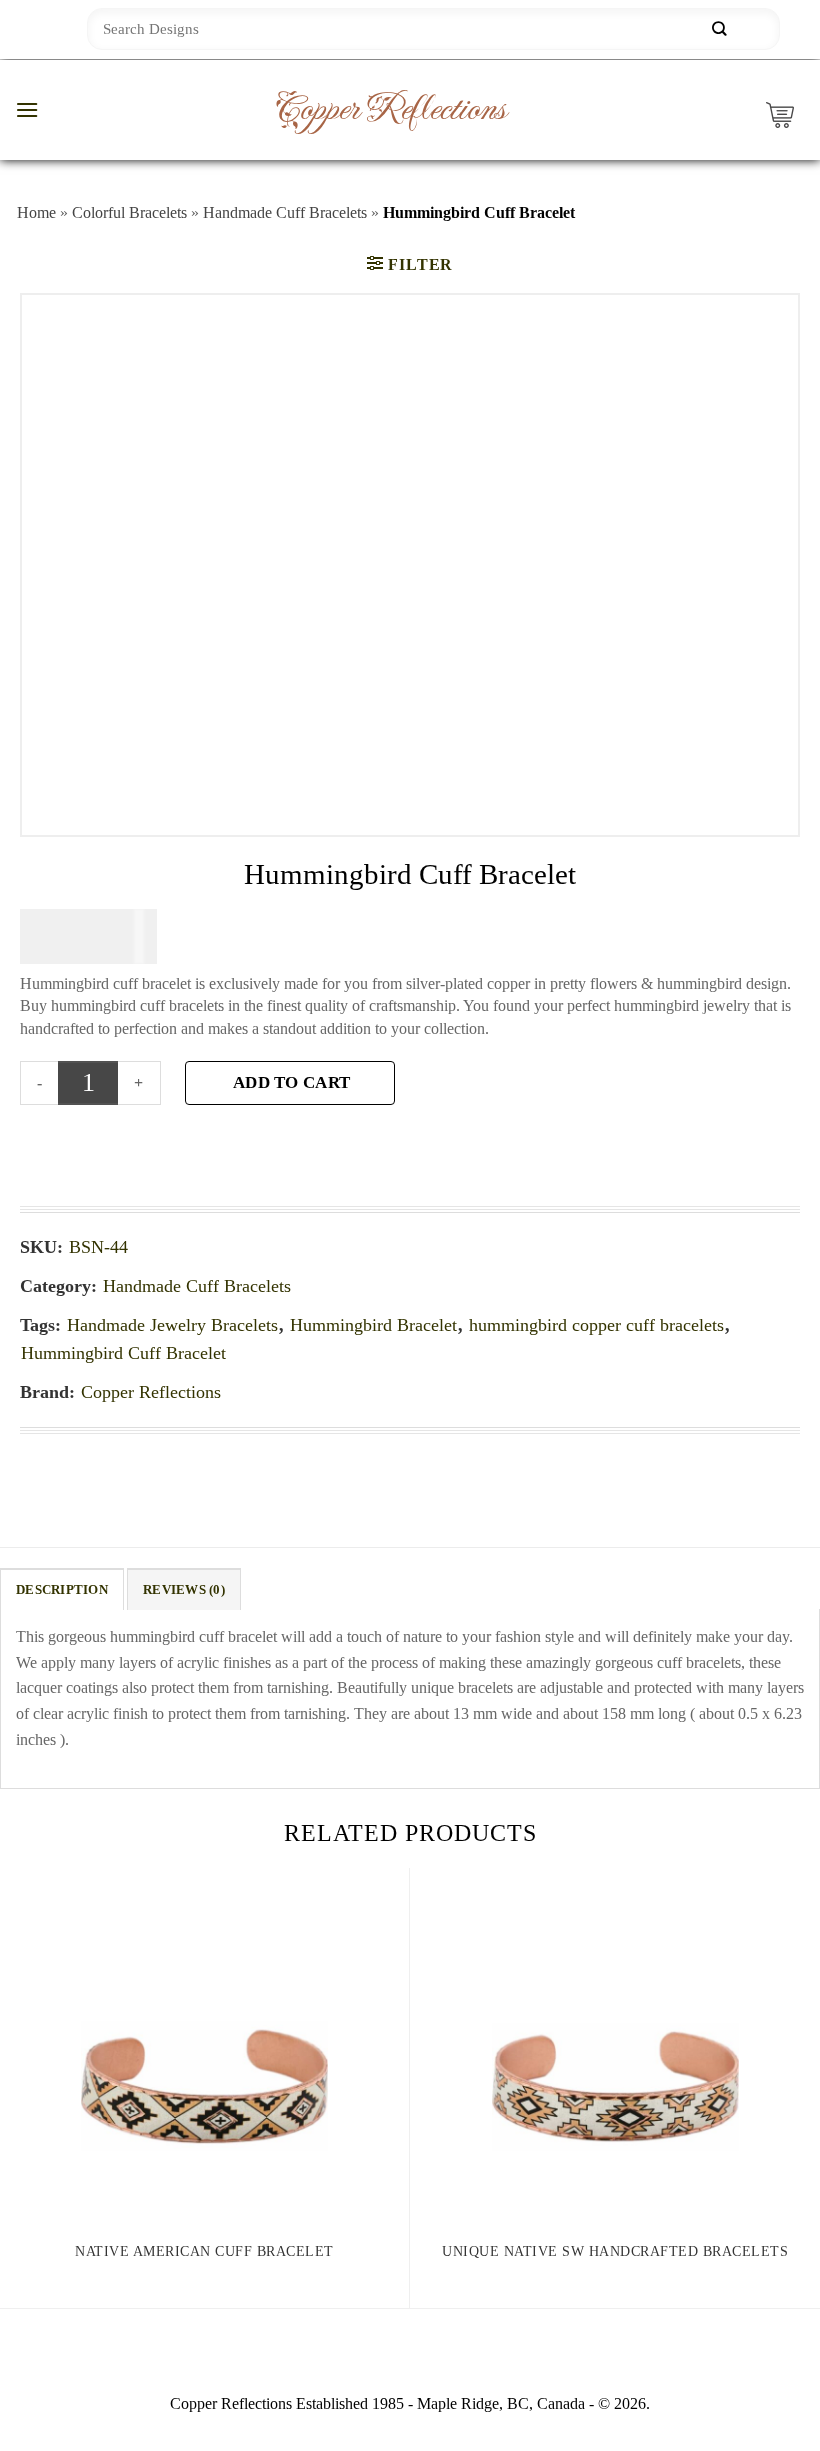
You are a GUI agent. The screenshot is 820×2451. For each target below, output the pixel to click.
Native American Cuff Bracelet (204, 2251)
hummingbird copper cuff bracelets (596, 1325)
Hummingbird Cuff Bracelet (123, 1353)
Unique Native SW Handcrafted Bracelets (615, 2251)
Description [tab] (62, 1590)
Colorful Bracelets (129, 212)
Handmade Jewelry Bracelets (172, 1325)
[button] (27, 109)
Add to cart (291, 1082)
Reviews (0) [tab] (184, 1590)
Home (36, 212)
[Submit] (719, 29)
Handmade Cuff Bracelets (285, 212)
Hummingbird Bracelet (373, 1325)
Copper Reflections (390, 110)
